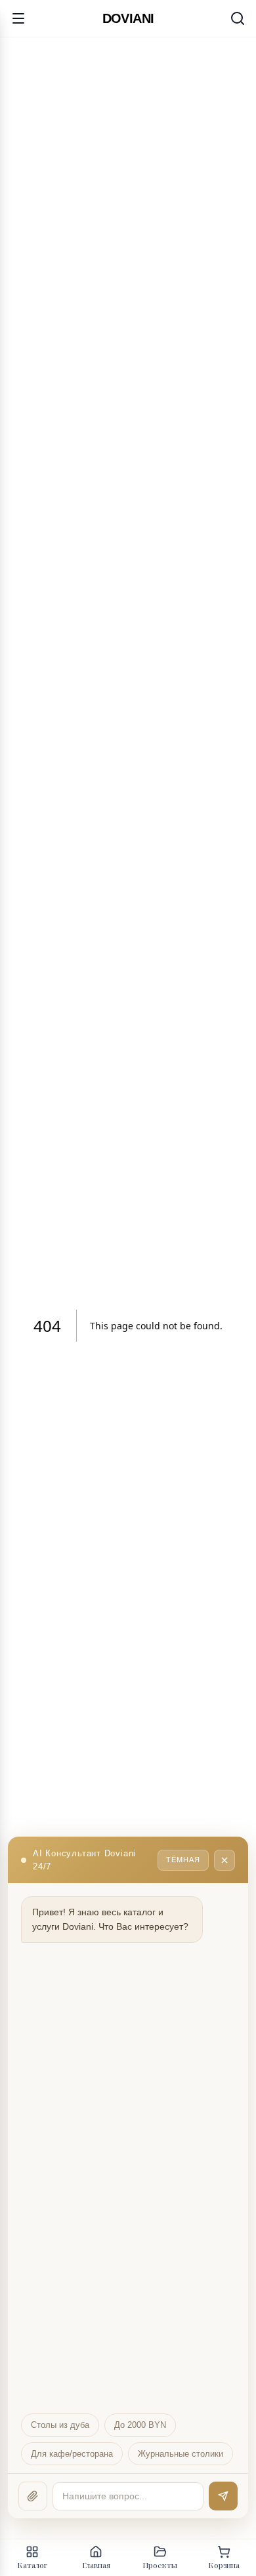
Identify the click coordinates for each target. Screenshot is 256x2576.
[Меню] (18, 18)
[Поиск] (238, 18)
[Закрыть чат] (224, 1860)
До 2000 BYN (140, 2425)
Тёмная (183, 1860)
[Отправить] (223, 2496)
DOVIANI (128, 18)
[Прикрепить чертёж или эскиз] (33, 2496)
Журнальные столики (181, 2454)
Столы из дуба (60, 2425)
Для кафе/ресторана (72, 2454)
